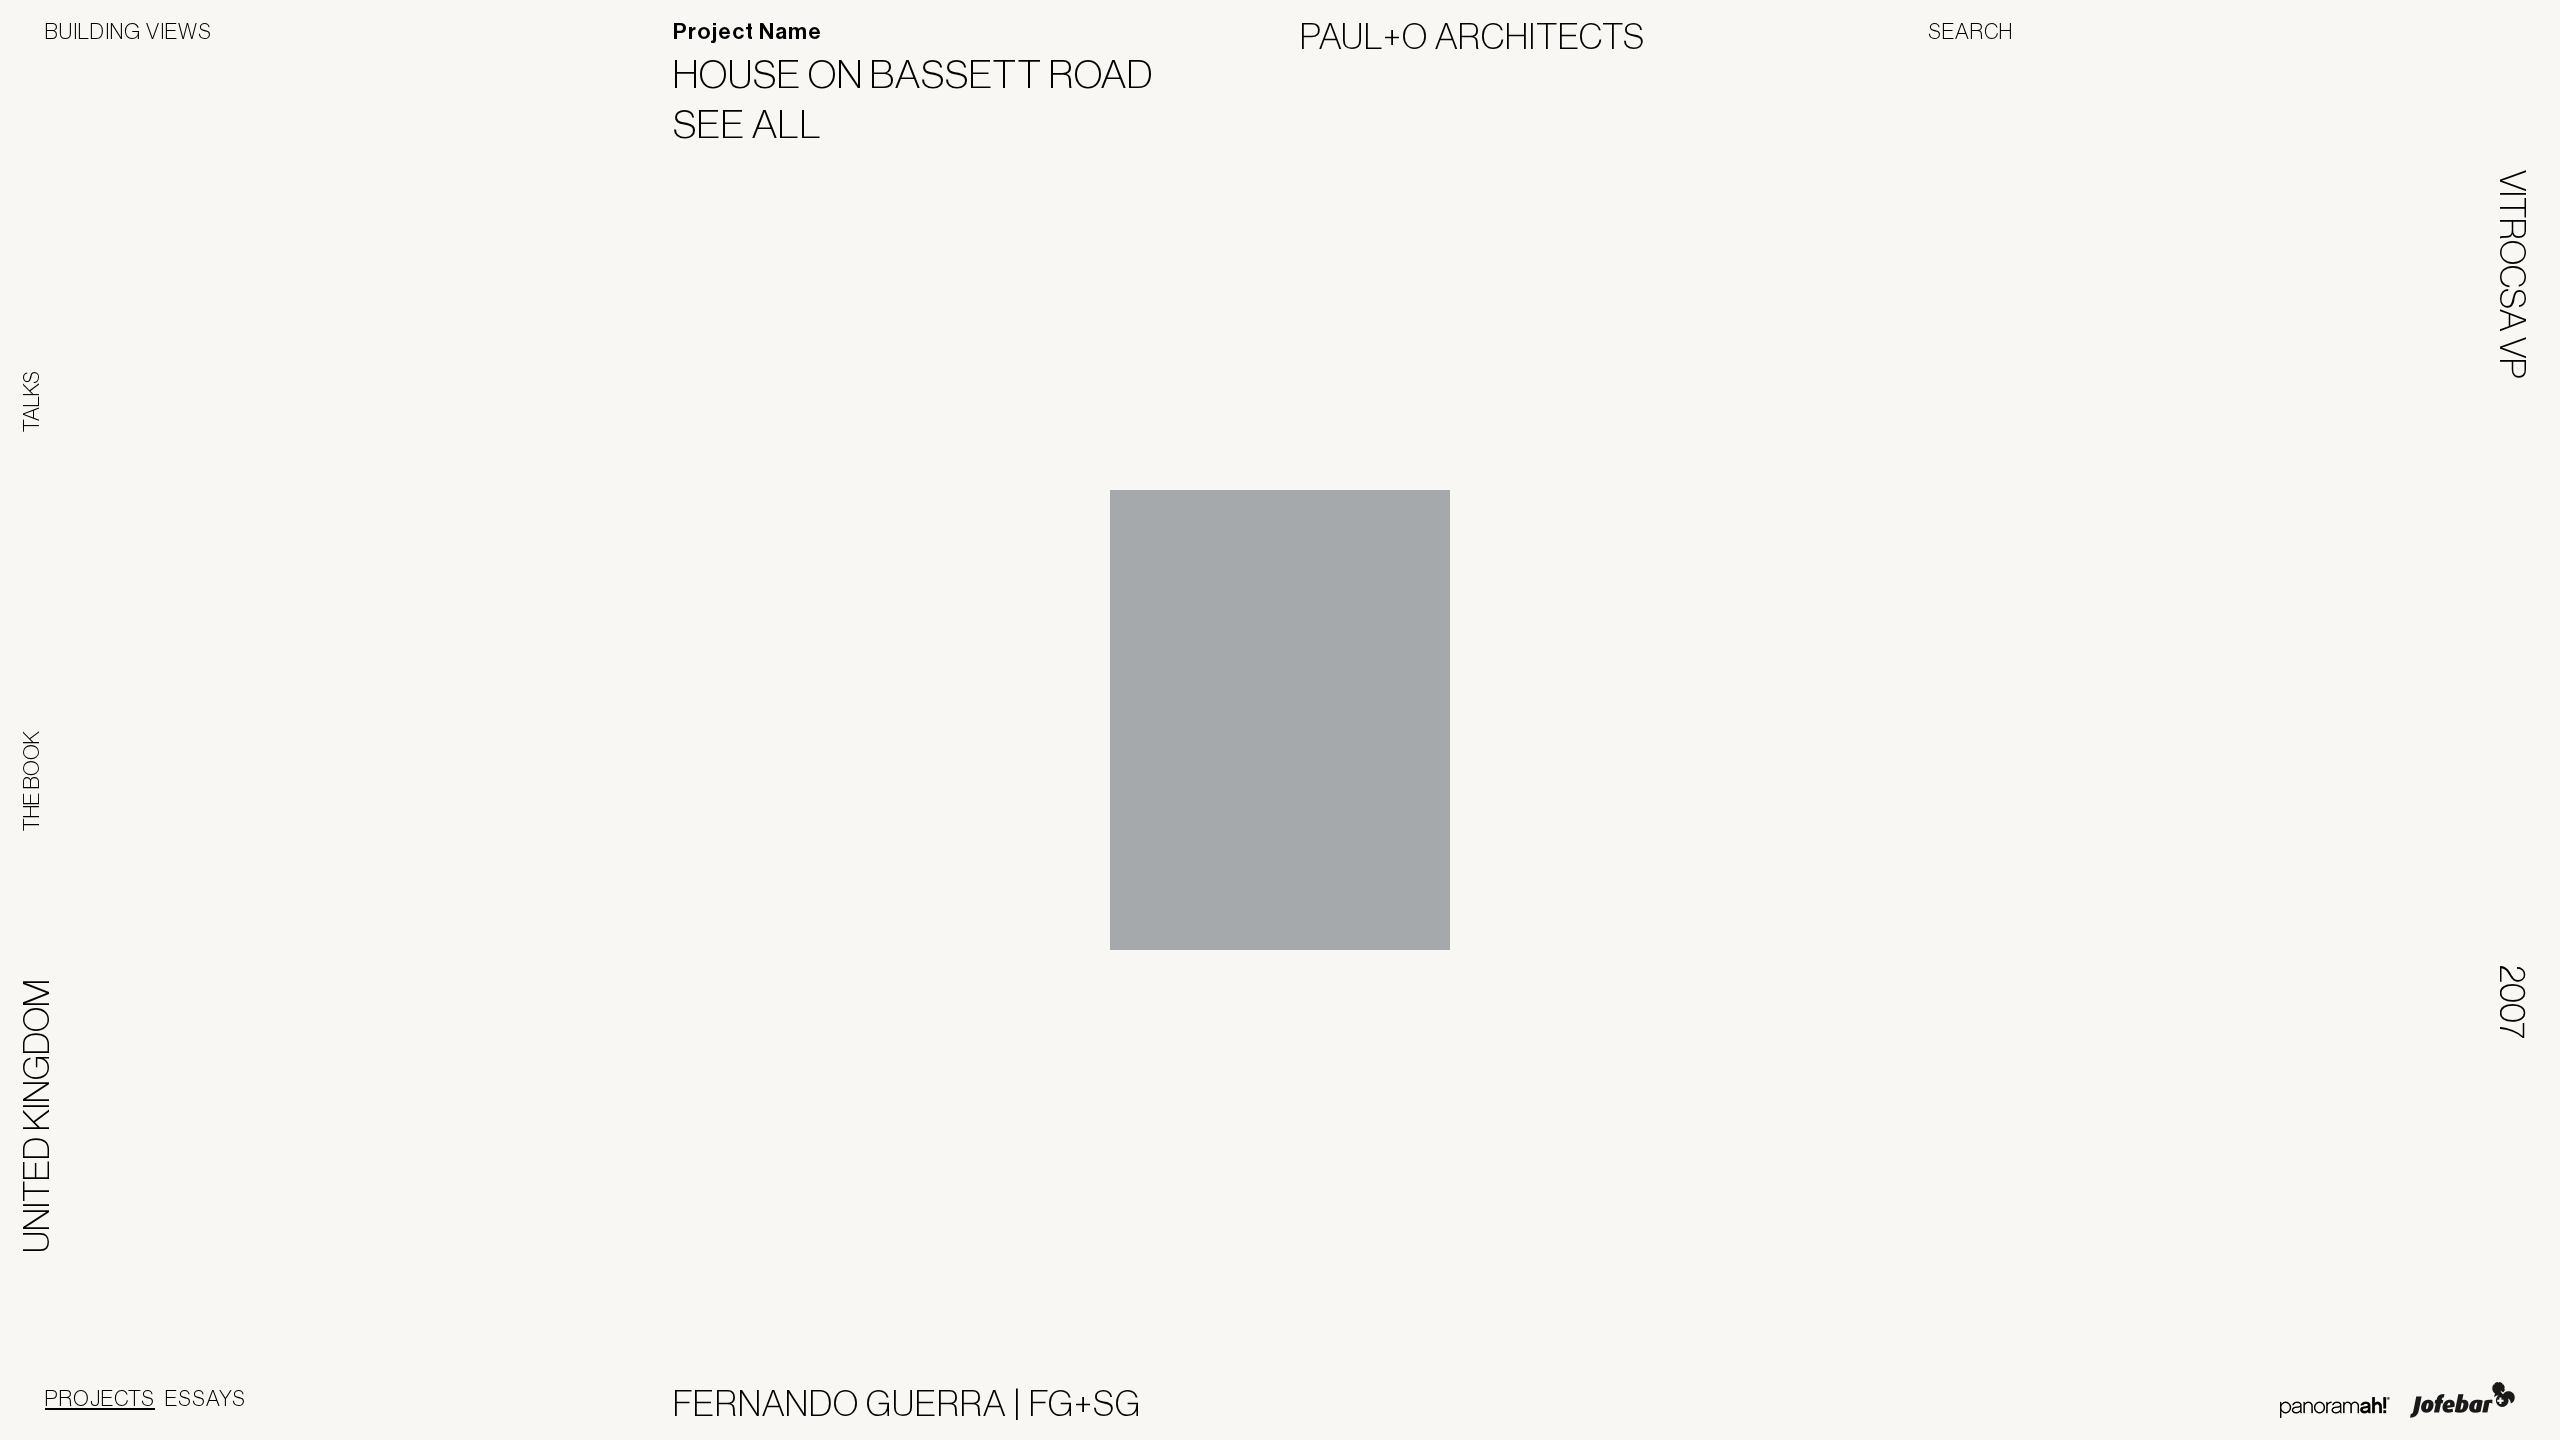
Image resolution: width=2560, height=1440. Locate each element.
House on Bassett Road (925, 74)
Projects (100, 1398)
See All (760, 124)
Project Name (747, 32)
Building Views (128, 31)
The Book (31, 781)
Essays (205, 1398)
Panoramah (2334, 1407)
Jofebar (2462, 1400)
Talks (31, 401)
